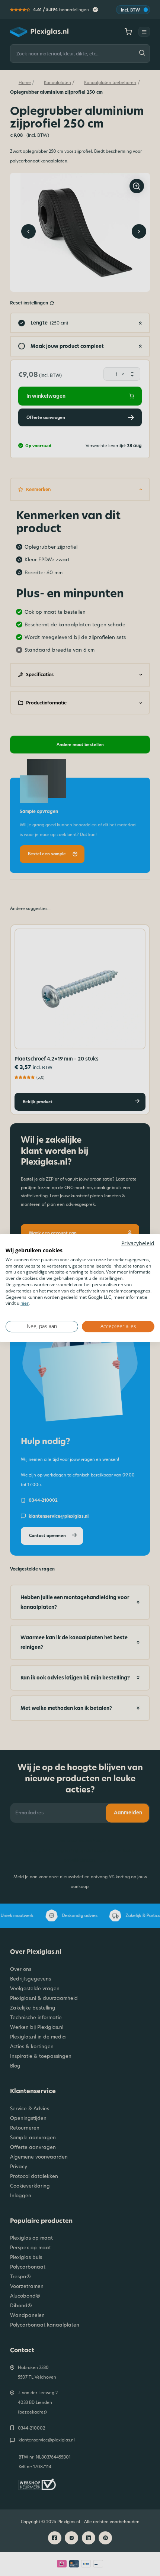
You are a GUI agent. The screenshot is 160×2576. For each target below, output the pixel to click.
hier (25, 1303)
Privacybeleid (138, 1243)
